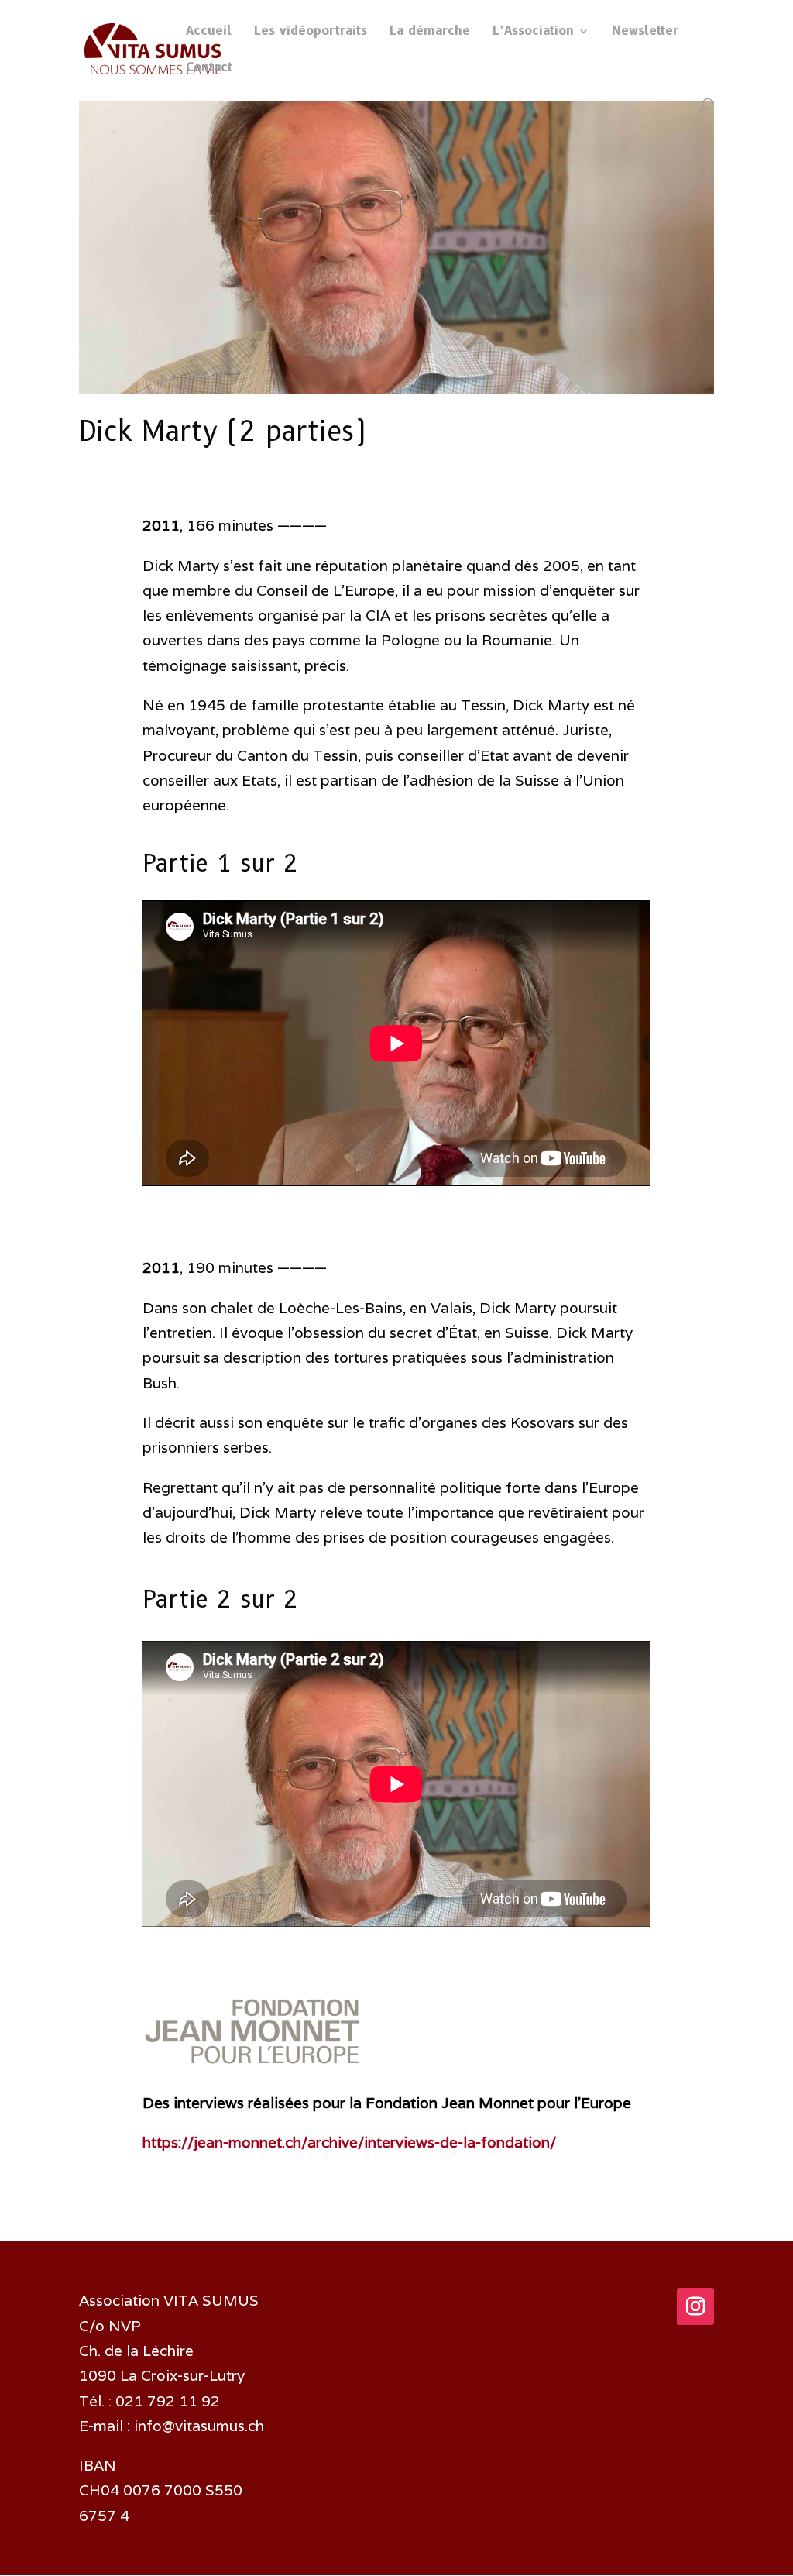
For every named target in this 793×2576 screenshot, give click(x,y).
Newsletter (645, 32)
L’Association (533, 32)
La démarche (430, 32)
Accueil (209, 32)
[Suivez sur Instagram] (695, 2306)
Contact (209, 68)
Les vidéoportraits (311, 32)
